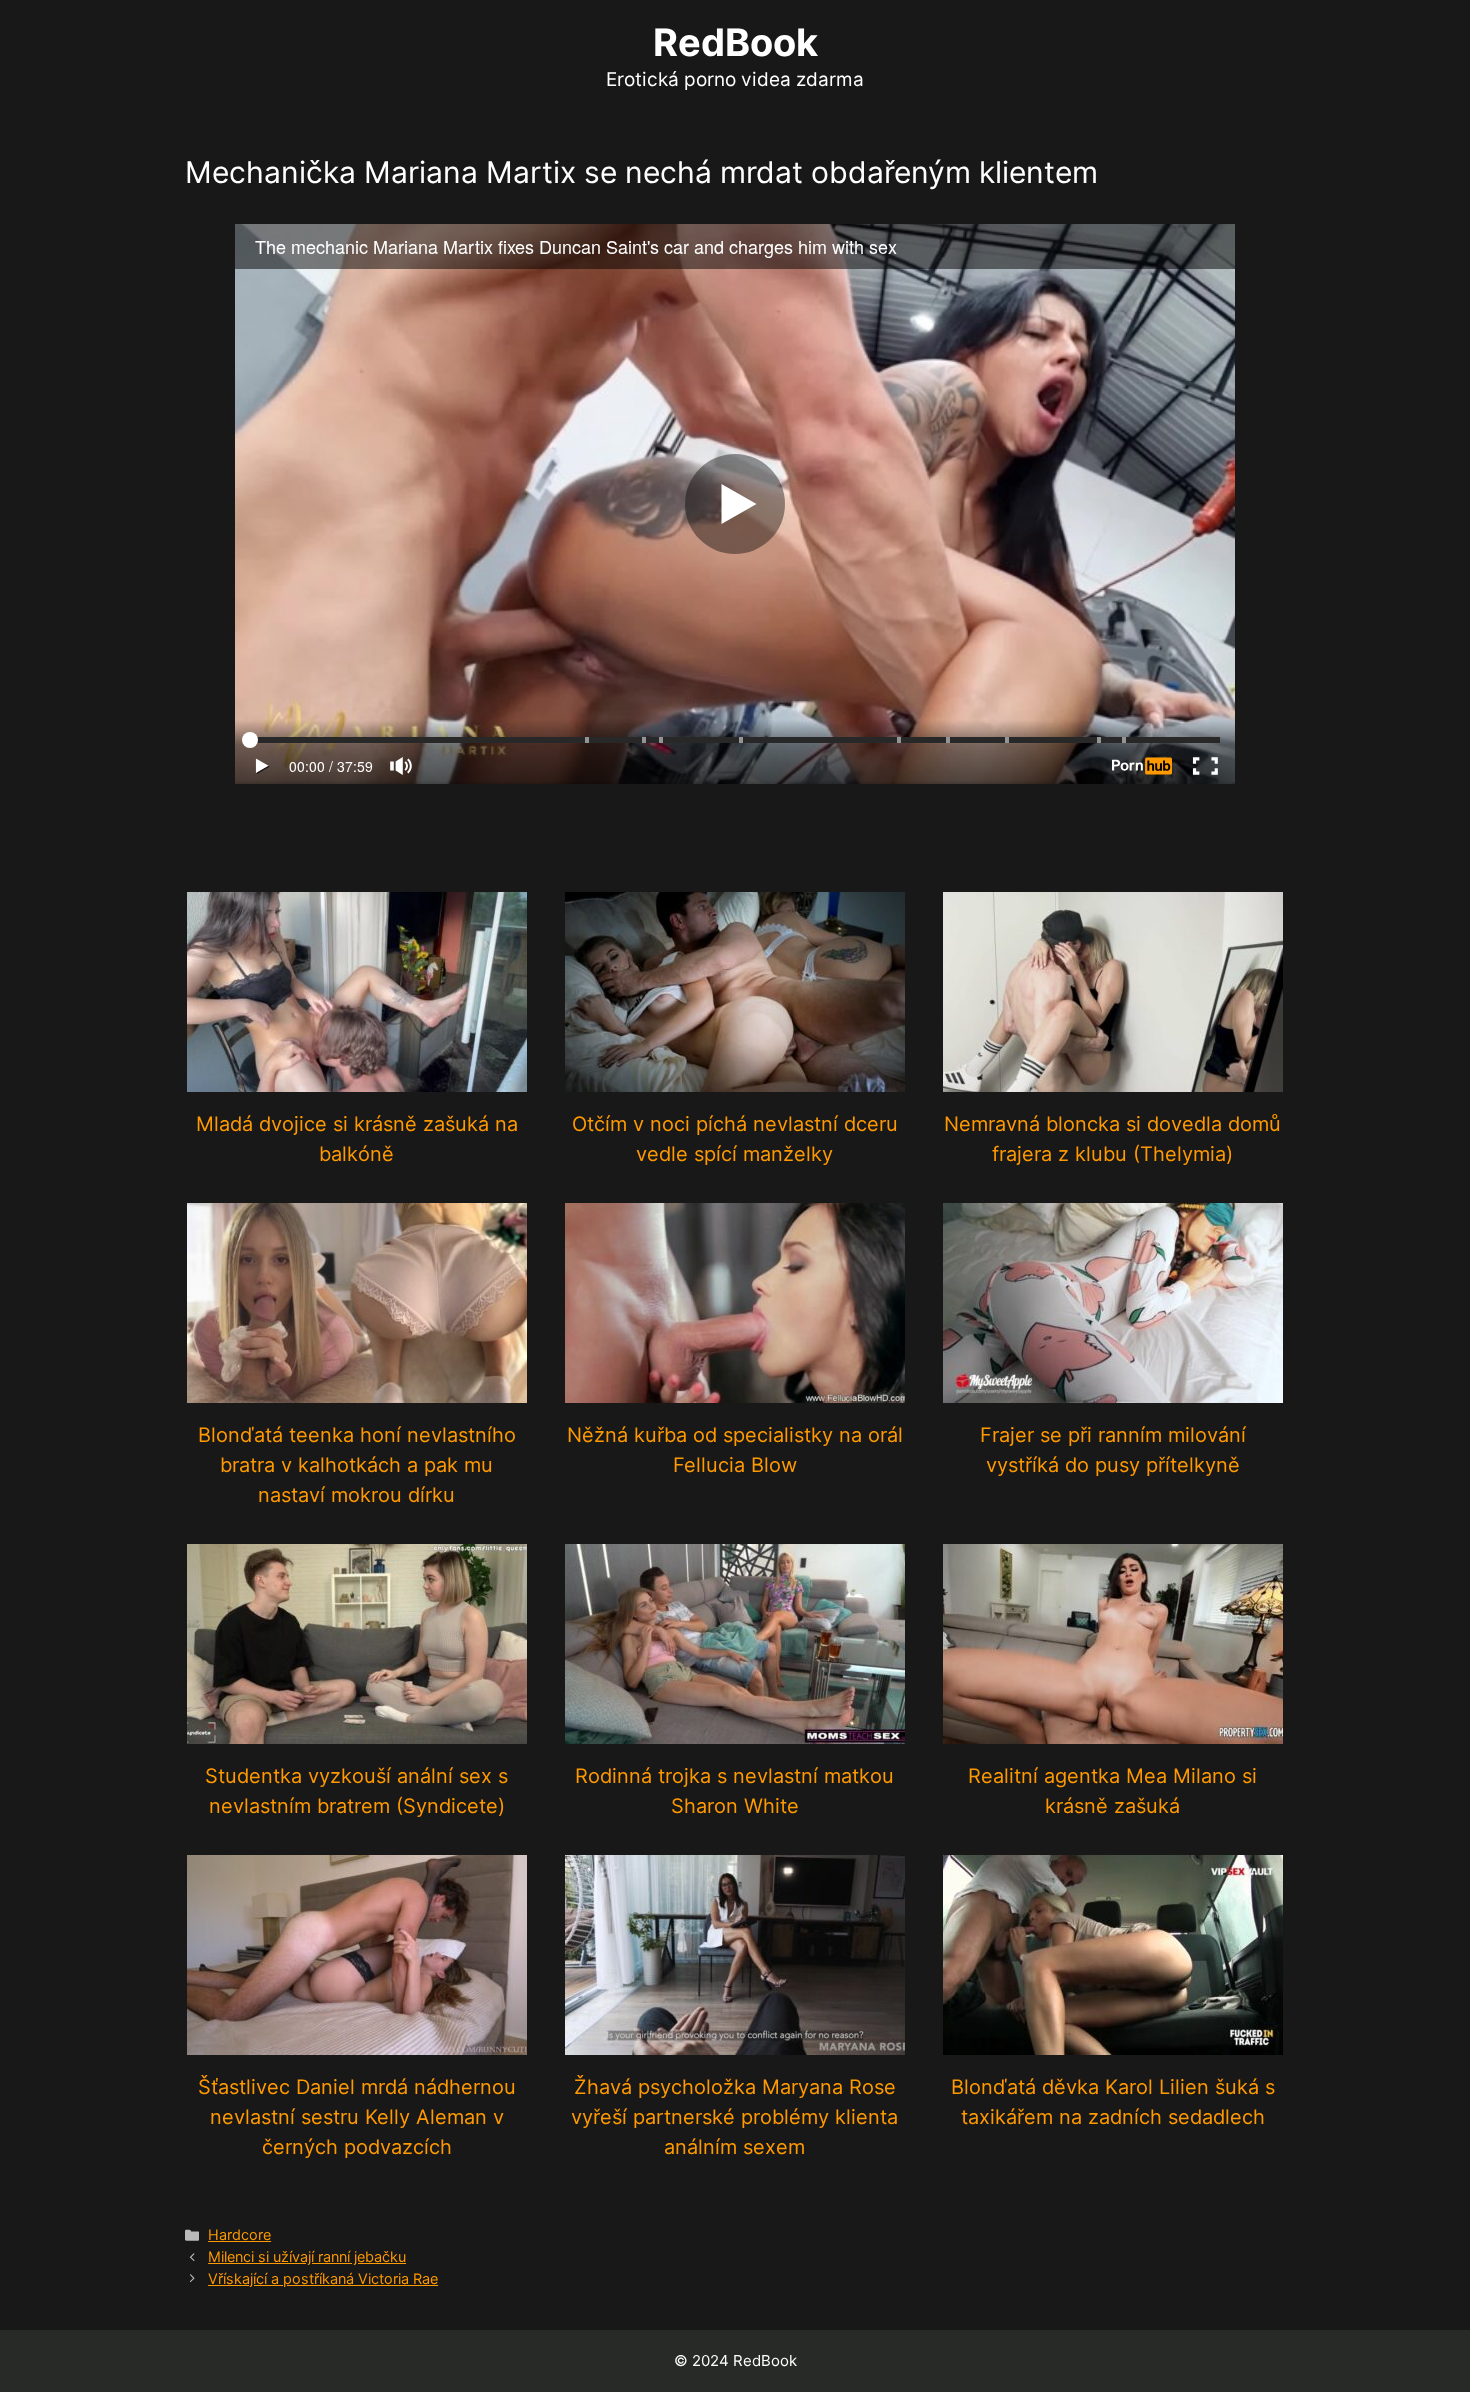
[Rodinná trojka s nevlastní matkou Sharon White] (735, 1730)
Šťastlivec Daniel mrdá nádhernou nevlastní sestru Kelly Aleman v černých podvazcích (357, 2117)
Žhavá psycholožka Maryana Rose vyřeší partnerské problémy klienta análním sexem (734, 2117)
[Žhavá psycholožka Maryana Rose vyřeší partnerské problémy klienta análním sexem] (735, 2041)
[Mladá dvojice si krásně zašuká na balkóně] (357, 1078)
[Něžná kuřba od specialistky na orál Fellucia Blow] (735, 1389)
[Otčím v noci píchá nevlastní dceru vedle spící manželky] (735, 1078)
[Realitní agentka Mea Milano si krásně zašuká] (1113, 1730)
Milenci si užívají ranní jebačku (307, 2256)
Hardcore (239, 2234)
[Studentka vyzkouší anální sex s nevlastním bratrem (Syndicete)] (357, 1730)
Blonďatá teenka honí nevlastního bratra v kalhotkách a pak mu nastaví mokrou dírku (357, 1465)
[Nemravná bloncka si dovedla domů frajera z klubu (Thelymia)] (1113, 1078)
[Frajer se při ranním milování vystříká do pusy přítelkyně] (1113, 1389)
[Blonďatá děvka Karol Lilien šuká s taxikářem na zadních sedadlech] (1113, 2041)
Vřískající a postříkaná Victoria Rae (323, 2278)
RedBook (735, 42)
